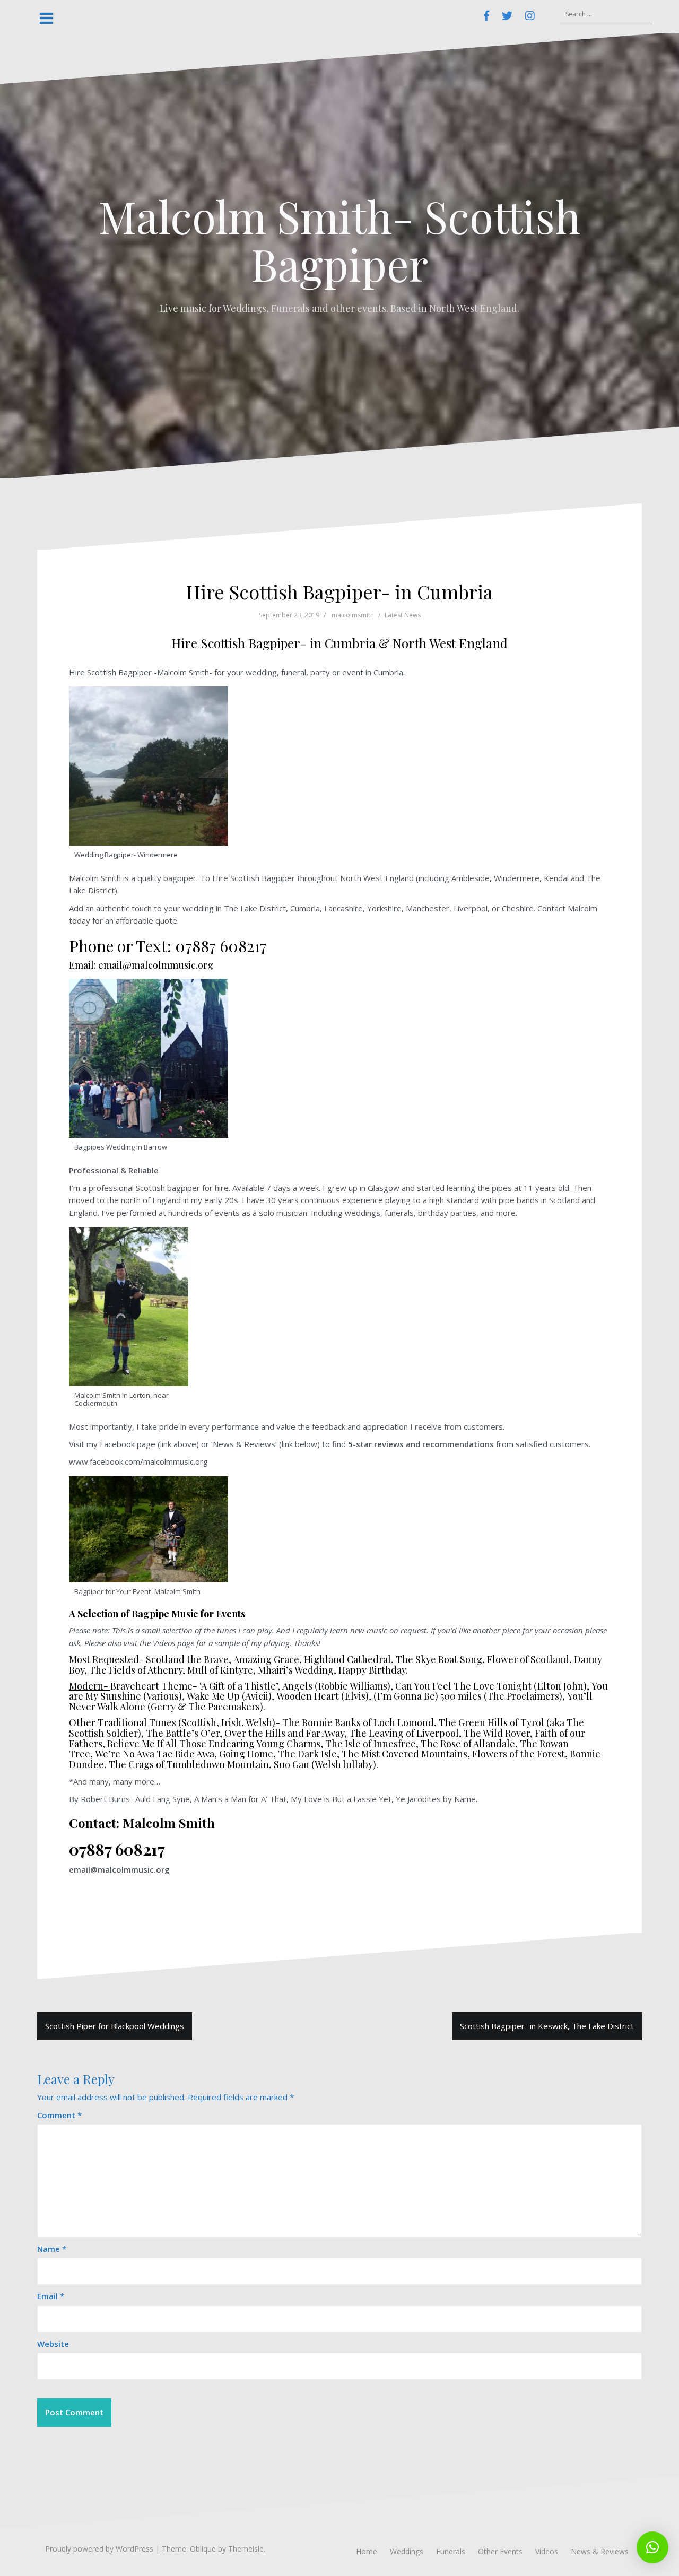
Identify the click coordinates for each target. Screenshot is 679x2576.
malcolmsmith (353, 615)
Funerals (451, 2551)
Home (367, 2551)
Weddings (407, 2551)
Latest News (403, 615)
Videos (547, 2551)
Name (52, 2249)
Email (51, 2296)
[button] (652, 2547)
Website (53, 2344)
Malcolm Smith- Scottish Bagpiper (339, 240)
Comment (59, 2115)
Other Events (500, 2551)
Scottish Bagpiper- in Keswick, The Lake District (547, 2026)
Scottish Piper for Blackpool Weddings (115, 2026)
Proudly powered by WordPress (99, 2549)
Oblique (203, 2549)
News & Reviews (600, 2551)
